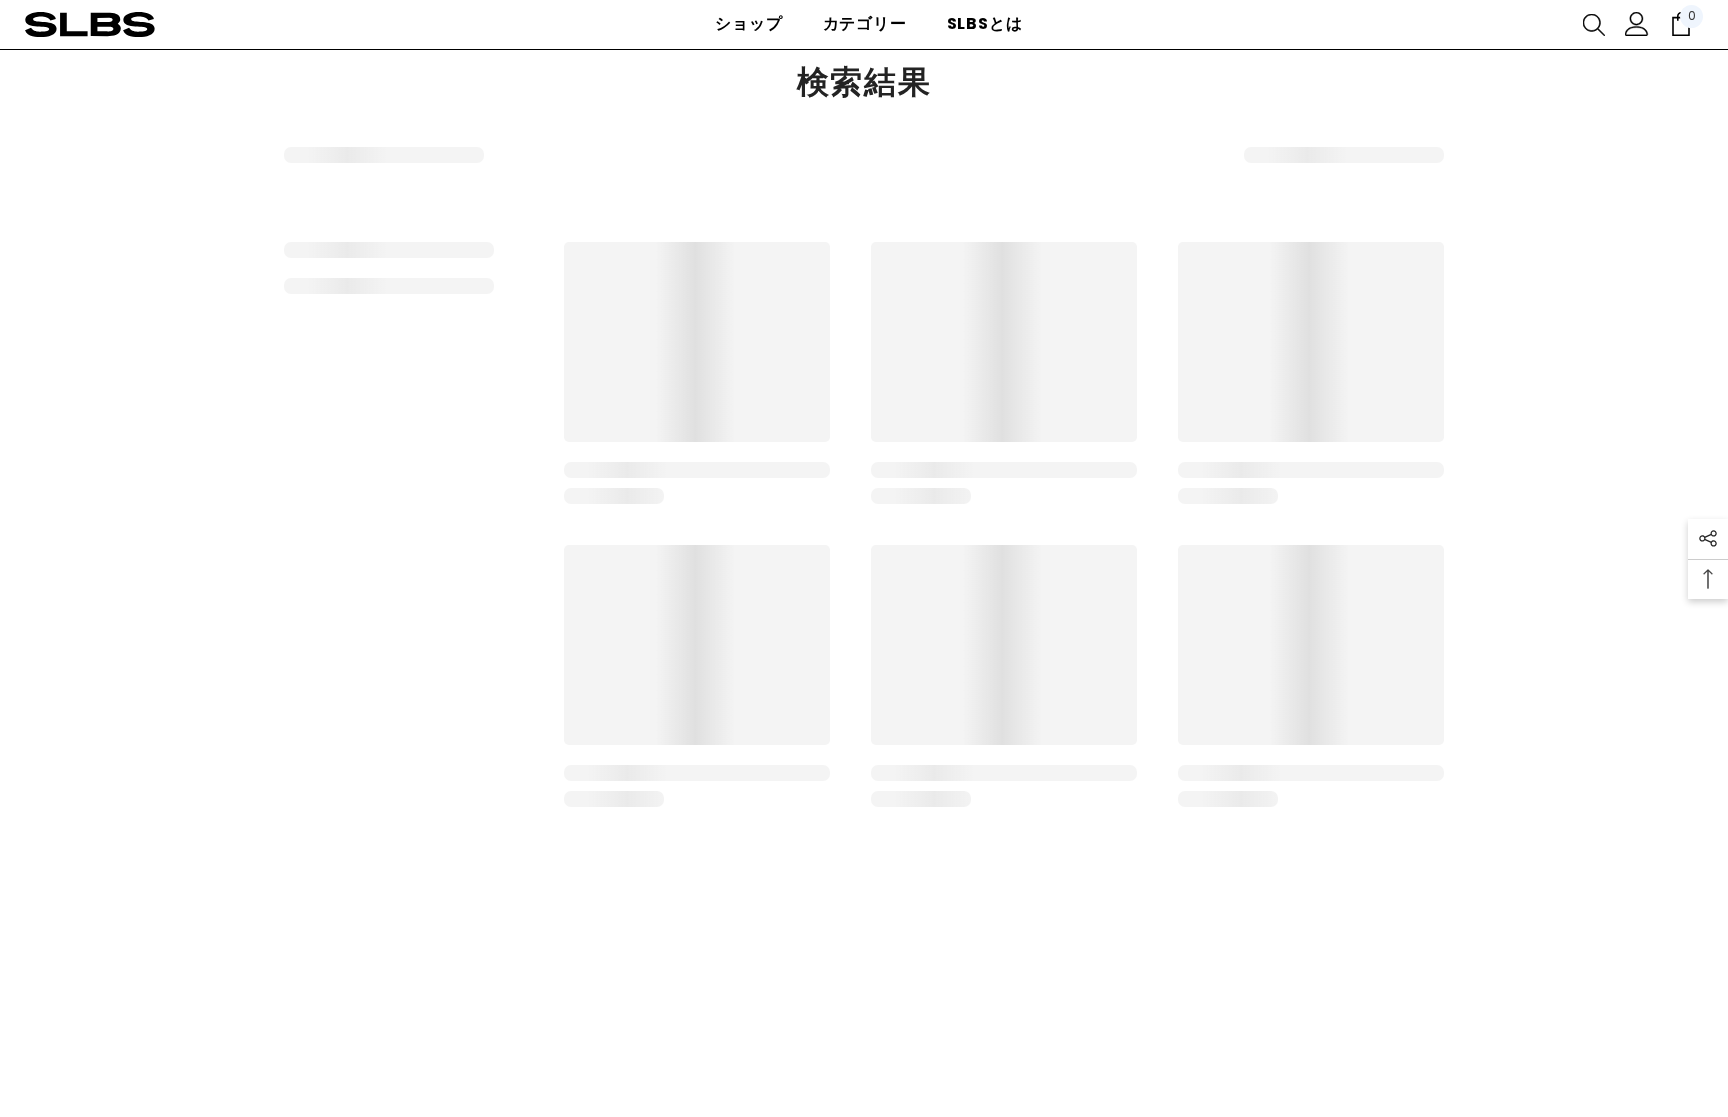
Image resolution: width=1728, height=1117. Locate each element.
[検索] (1594, 24)
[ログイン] (1637, 24)
